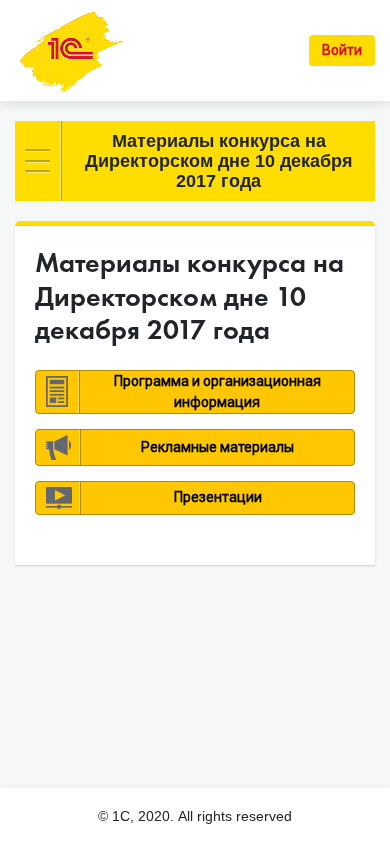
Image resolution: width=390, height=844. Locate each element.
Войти (342, 50)
